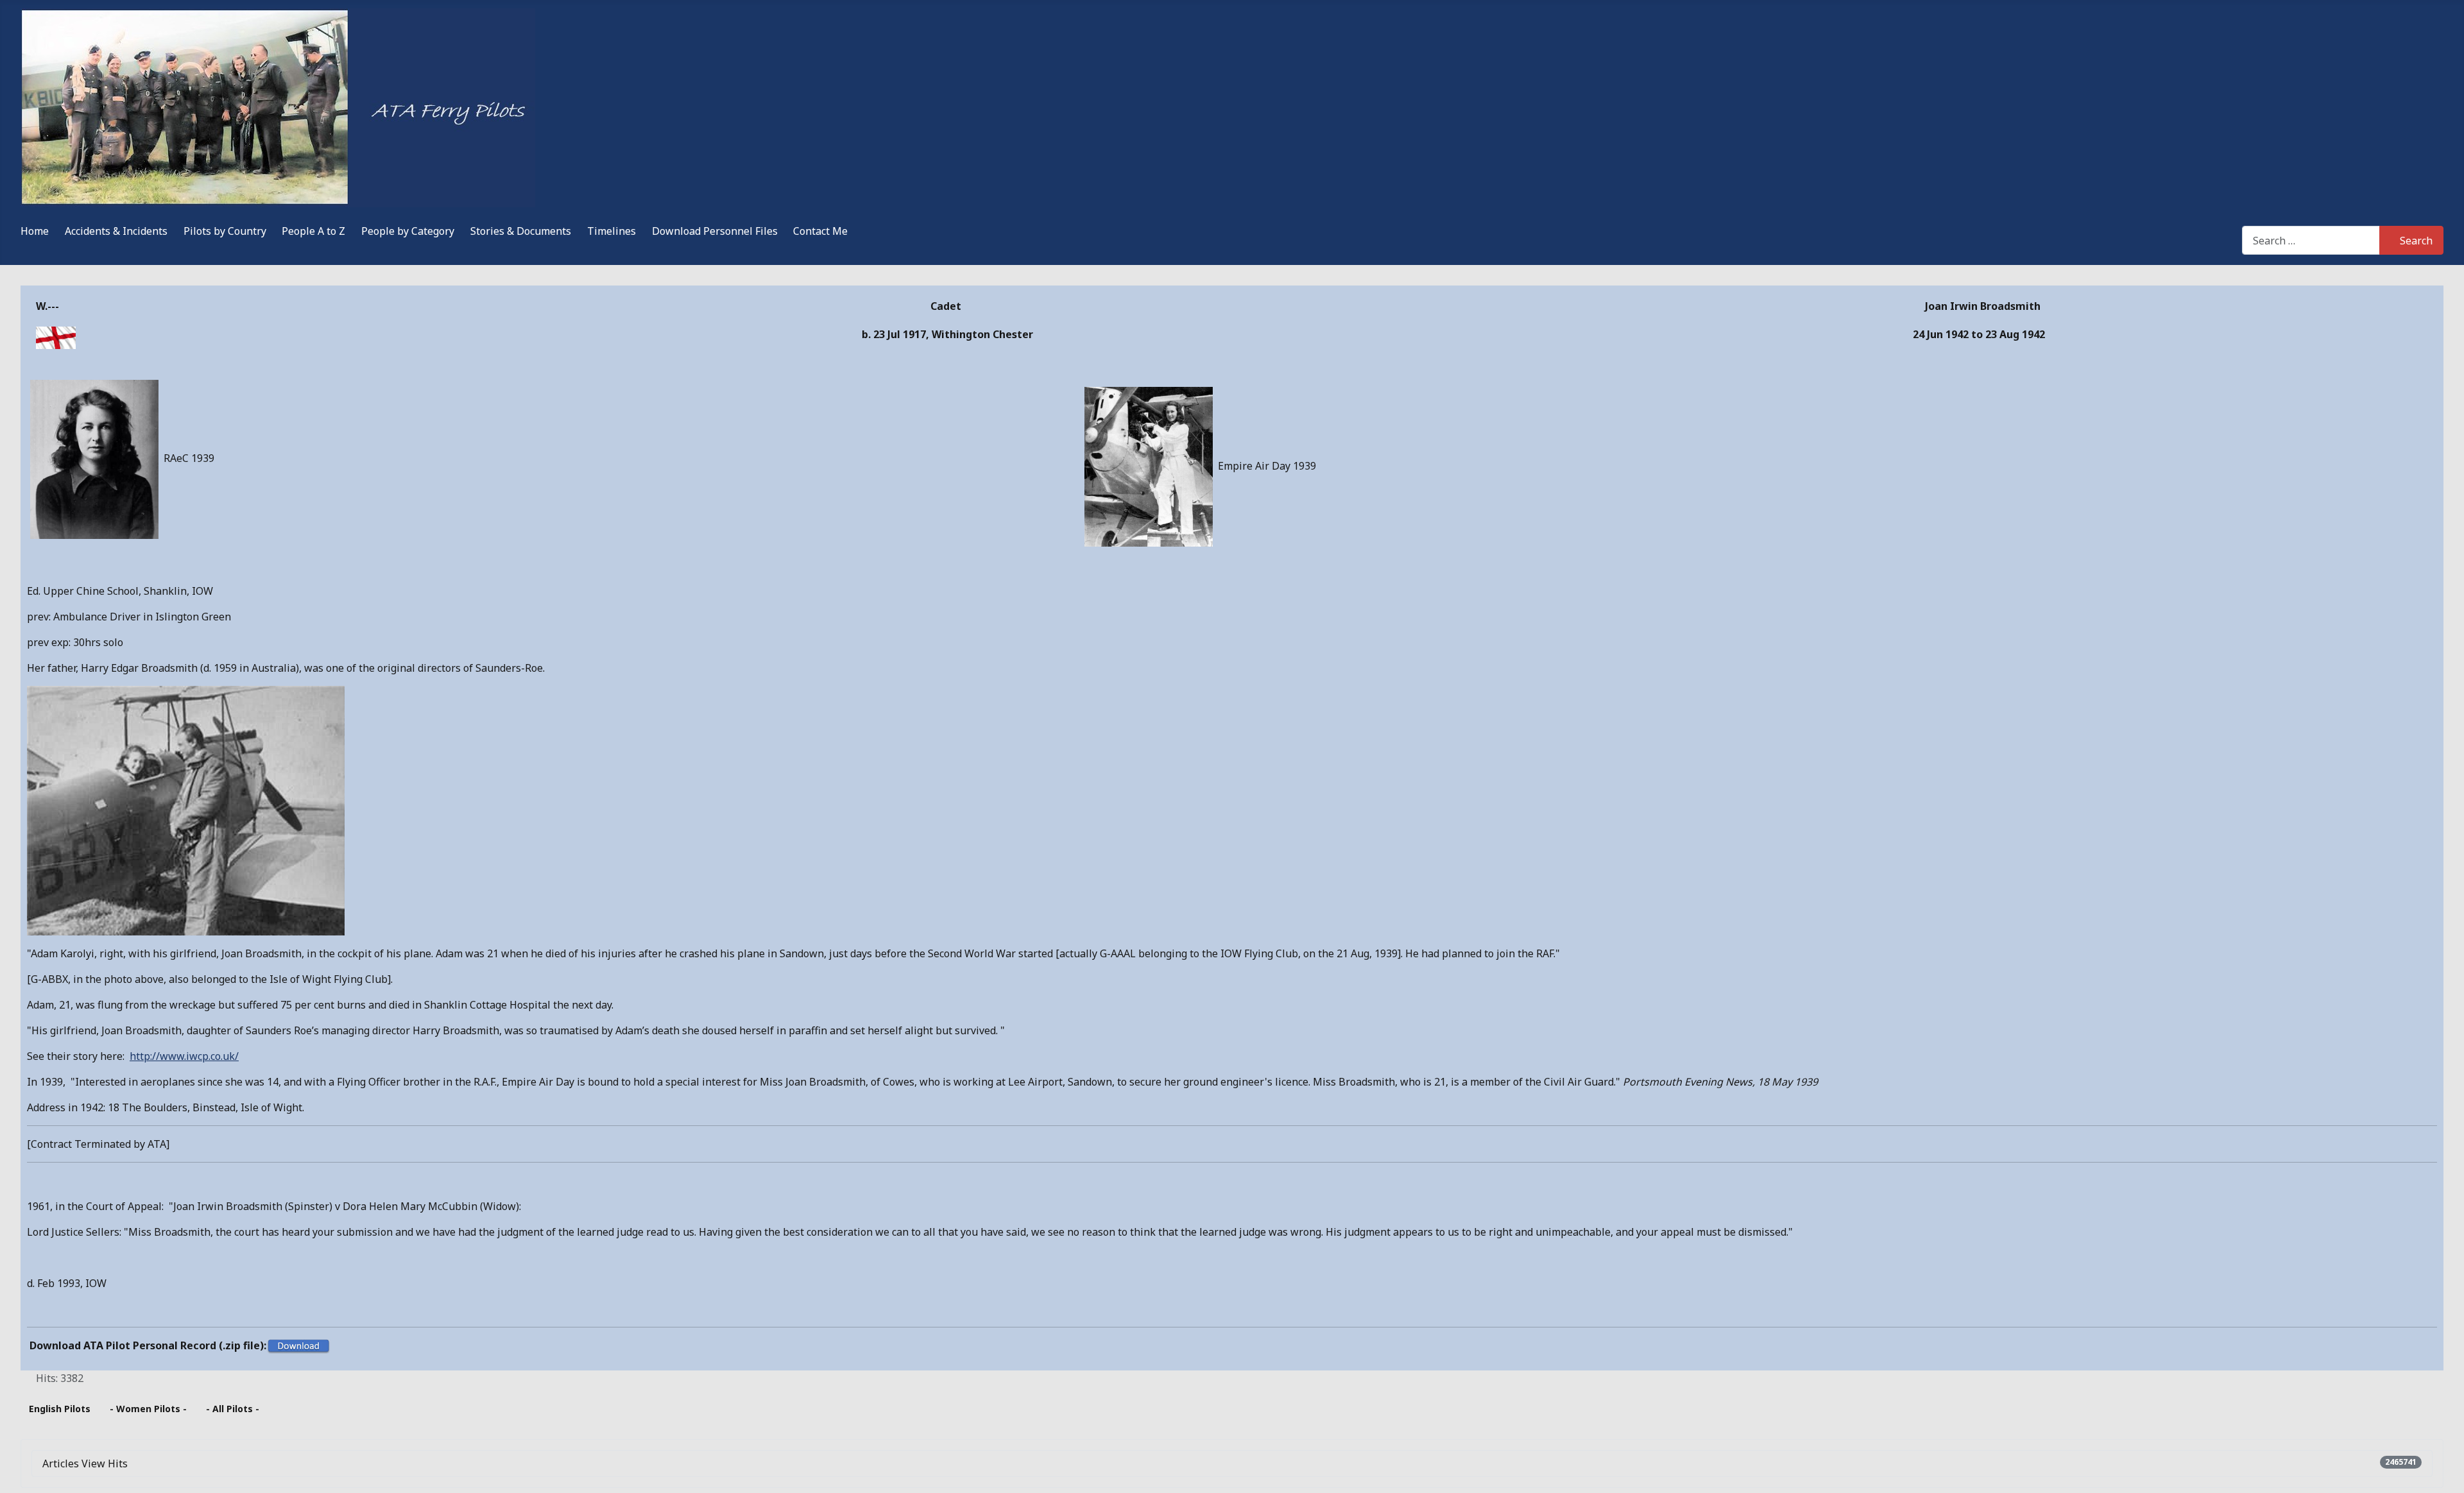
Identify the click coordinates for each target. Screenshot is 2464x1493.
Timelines (612, 231)
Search (2416, 241)
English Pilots (60, 1409)
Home (35, 231)
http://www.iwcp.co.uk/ (184, 1056)
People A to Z (313, 231)
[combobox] (2311, 240)
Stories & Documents (521, 231)
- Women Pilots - (148, 1409)
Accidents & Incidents (116, 231)
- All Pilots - (233, 1409)
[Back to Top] (2442, 1469)
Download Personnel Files (715, 231)
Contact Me (820, 231)
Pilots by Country (225, 231)
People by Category (408, 231)
